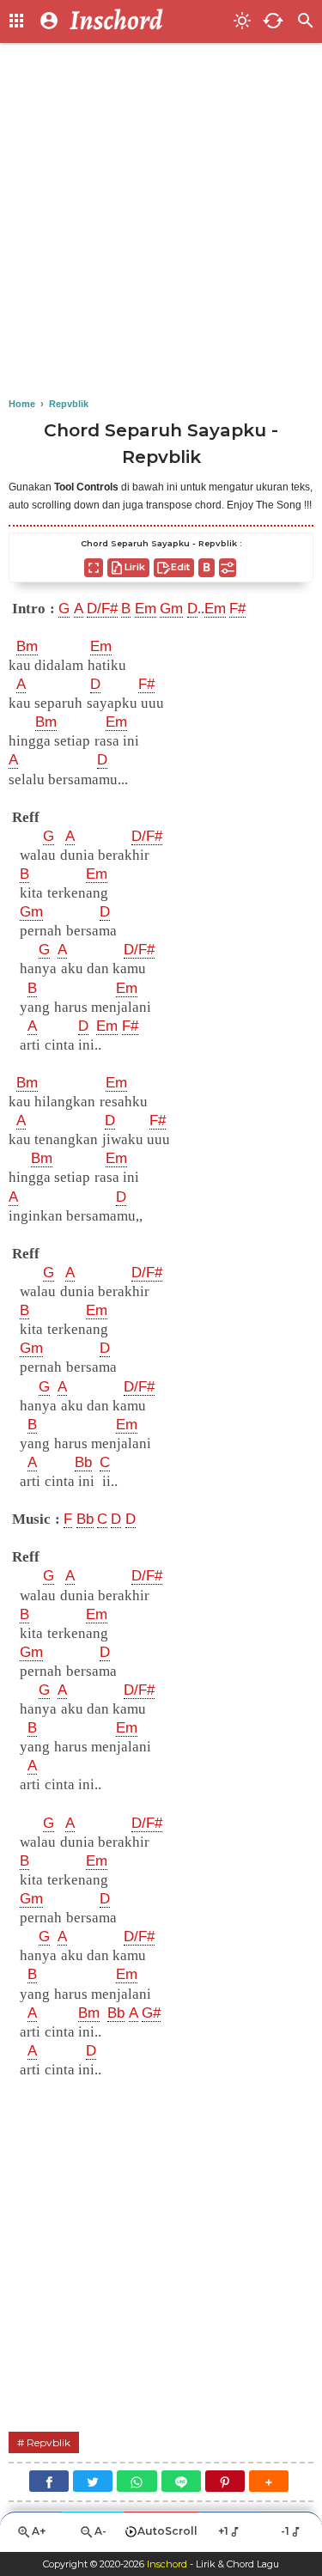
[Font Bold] (207, 568)
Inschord (167, 2564)
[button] (269, 2481)
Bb (83, 1462)
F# (237, 609)
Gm (171, 609)
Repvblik (49, 2442)
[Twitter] (93, 2481)
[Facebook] (49, 2481)
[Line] (181, 2481)
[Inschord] (146, 21)
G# (151, 2013)
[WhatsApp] (137, 2481)
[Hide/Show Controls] (228, 568)
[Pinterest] (225, 2481)
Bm (27, 646)
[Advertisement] (161, 221)
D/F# (102, 609)
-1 (285, 2531)
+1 (223, 2531)
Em (146, 609)
